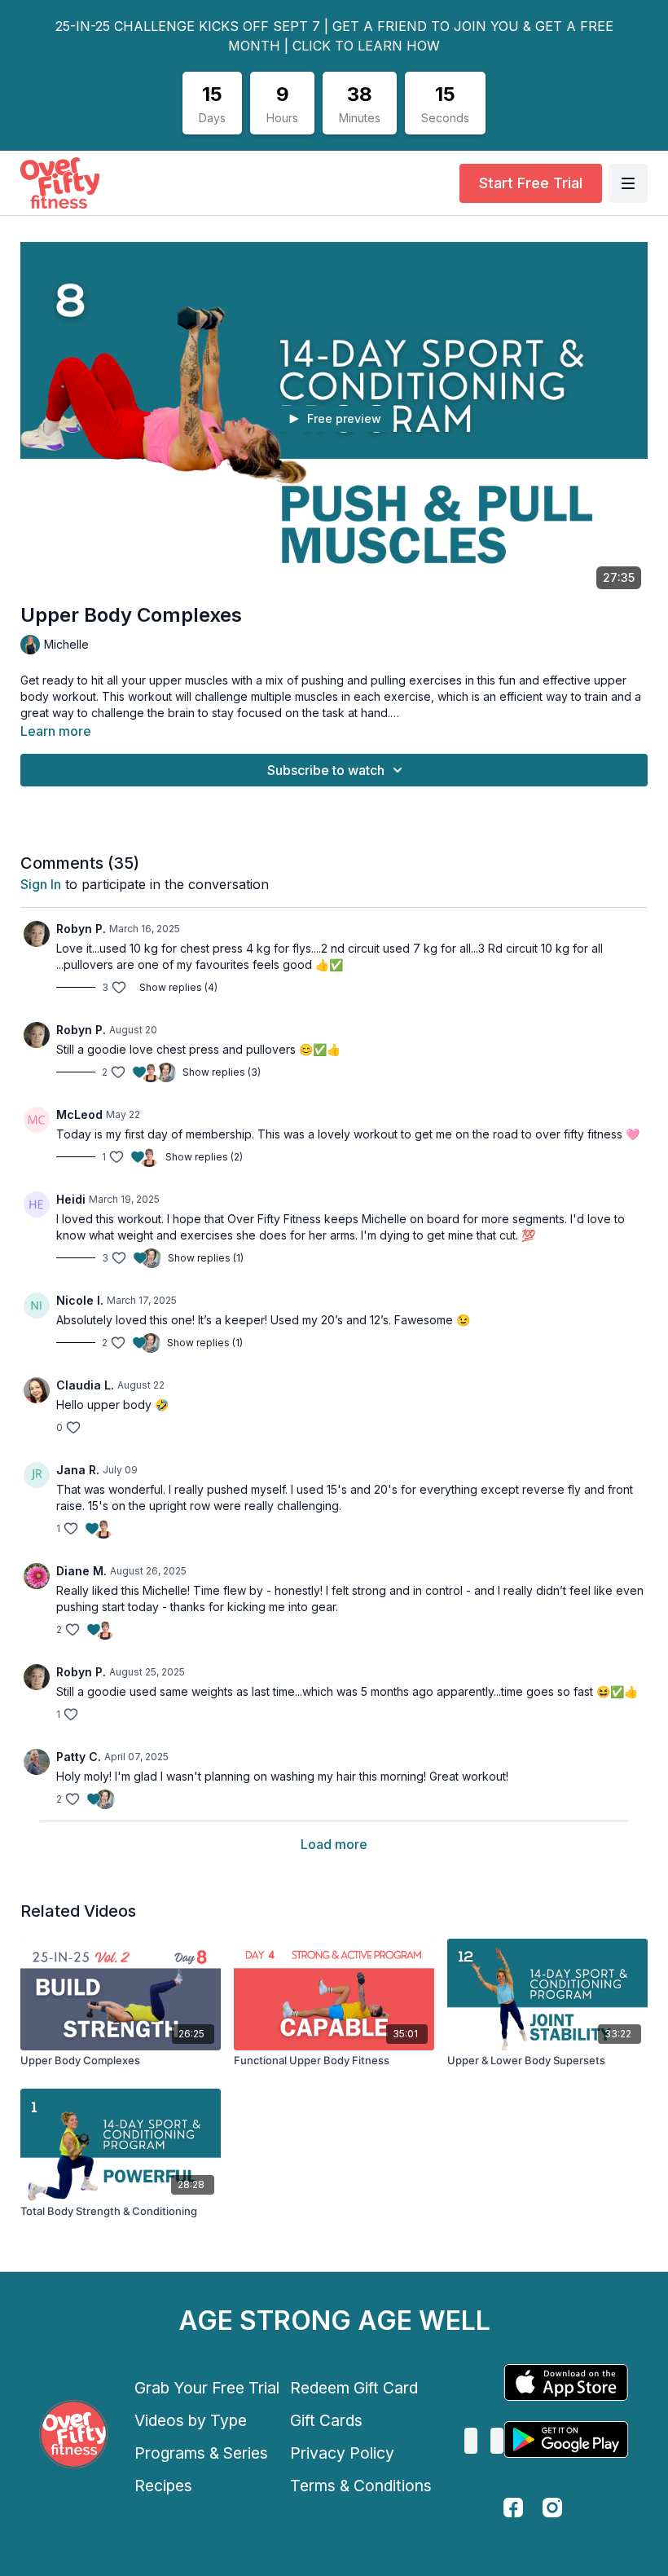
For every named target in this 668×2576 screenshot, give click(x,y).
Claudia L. (85, 1385)
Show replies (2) (204, 1157)
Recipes (163, 2486)
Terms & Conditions (361, 2486)
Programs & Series (201, 2453)
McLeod (79, 1114)
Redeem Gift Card (354, 2388)
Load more (334, 1844)
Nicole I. (80, 1300)
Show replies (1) (206, 1258)
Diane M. (81, 1571)
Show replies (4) (178, 987)
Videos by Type (191, 2420)
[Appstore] (566, 2382)
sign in (41, 884)
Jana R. (78, 1470)
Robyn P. (81, 929)
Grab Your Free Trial (207, 2388)
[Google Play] (566, 2439)
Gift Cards (326, 2420)
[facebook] (513, 2508)
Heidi (71, 1199)
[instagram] (552, 2508)
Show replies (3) (222, 1072)
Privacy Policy (342, 2453)
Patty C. (79, 1757)
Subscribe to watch (326, 770)
